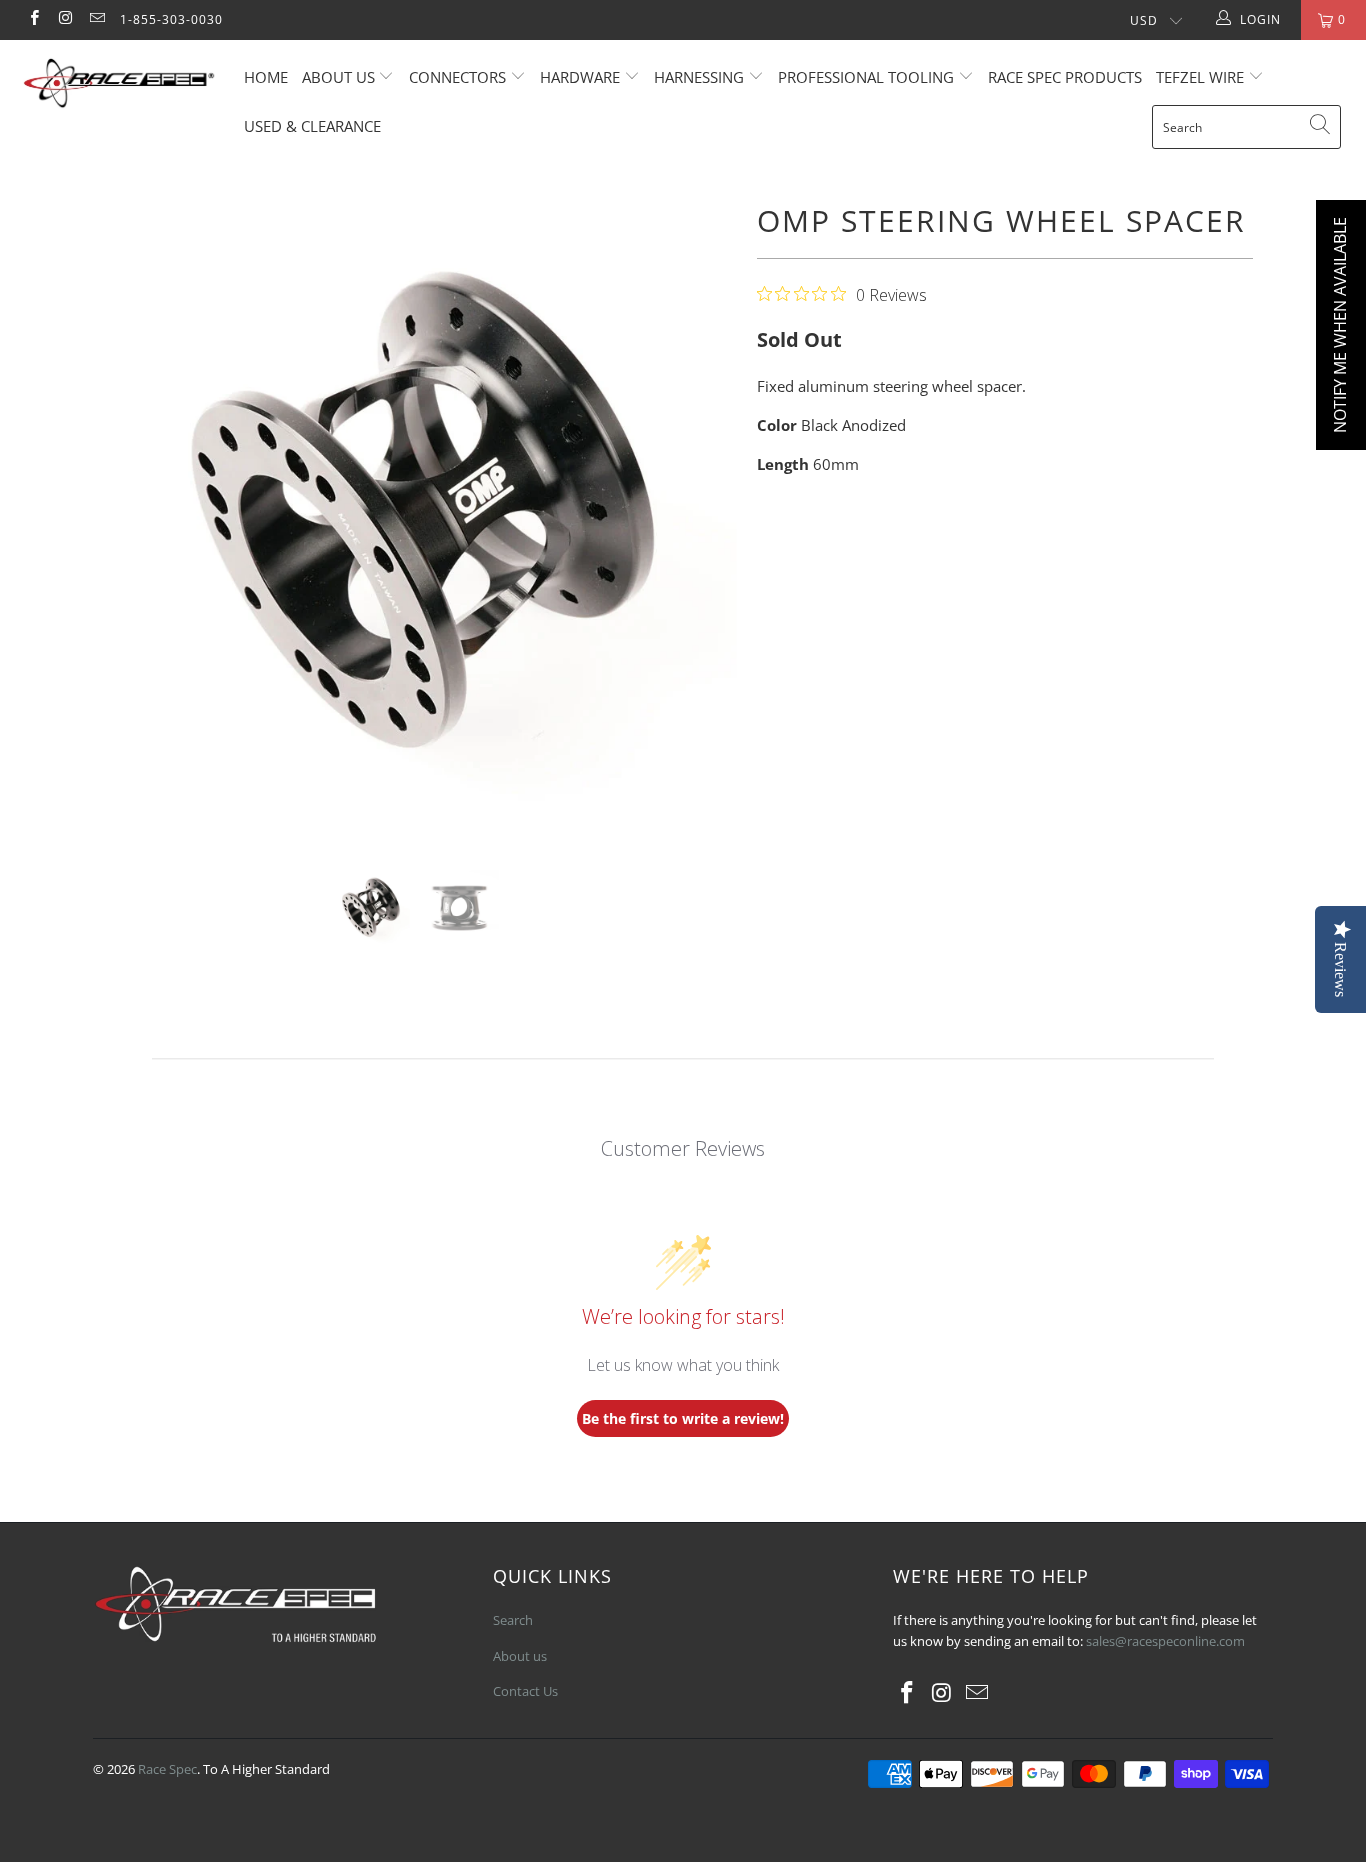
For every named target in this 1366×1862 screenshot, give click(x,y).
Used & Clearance (312, 126)
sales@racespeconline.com (1165, 1641)
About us (340, 77)
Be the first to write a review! (683, 1418)
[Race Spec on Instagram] (64, 19)
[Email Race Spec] (96, 19)
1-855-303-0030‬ (171, 19)
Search (513, 1620)
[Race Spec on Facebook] (33, 19)
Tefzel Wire (1200, 77)
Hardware (580, 77)
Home (266, 77)
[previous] (127, 516)
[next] (702, 516)
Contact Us (525, 1691)
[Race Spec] (119, 86)
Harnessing (699, 77)
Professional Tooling (868, 77)
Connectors (457, 77)
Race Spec (167, 1769)
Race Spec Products (1065, 77)
